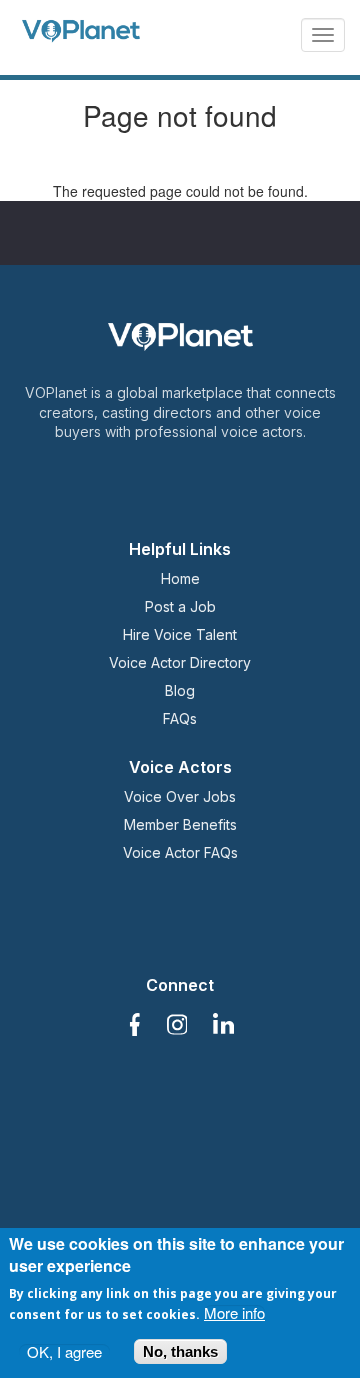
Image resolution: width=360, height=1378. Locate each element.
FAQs (180, 718)
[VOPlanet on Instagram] (177, 1025)
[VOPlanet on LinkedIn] (223, 1025)
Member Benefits (180, 824)
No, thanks (180, 1351)
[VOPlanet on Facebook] (133, 1025)
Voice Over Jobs (180, 796)
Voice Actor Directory (180, 662)
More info (234, 1312)
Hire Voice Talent (180, 634)
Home (180, 578)
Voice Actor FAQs (180, 852)
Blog (180, 690)
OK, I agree (64, 1351)
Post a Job (180, 606)
